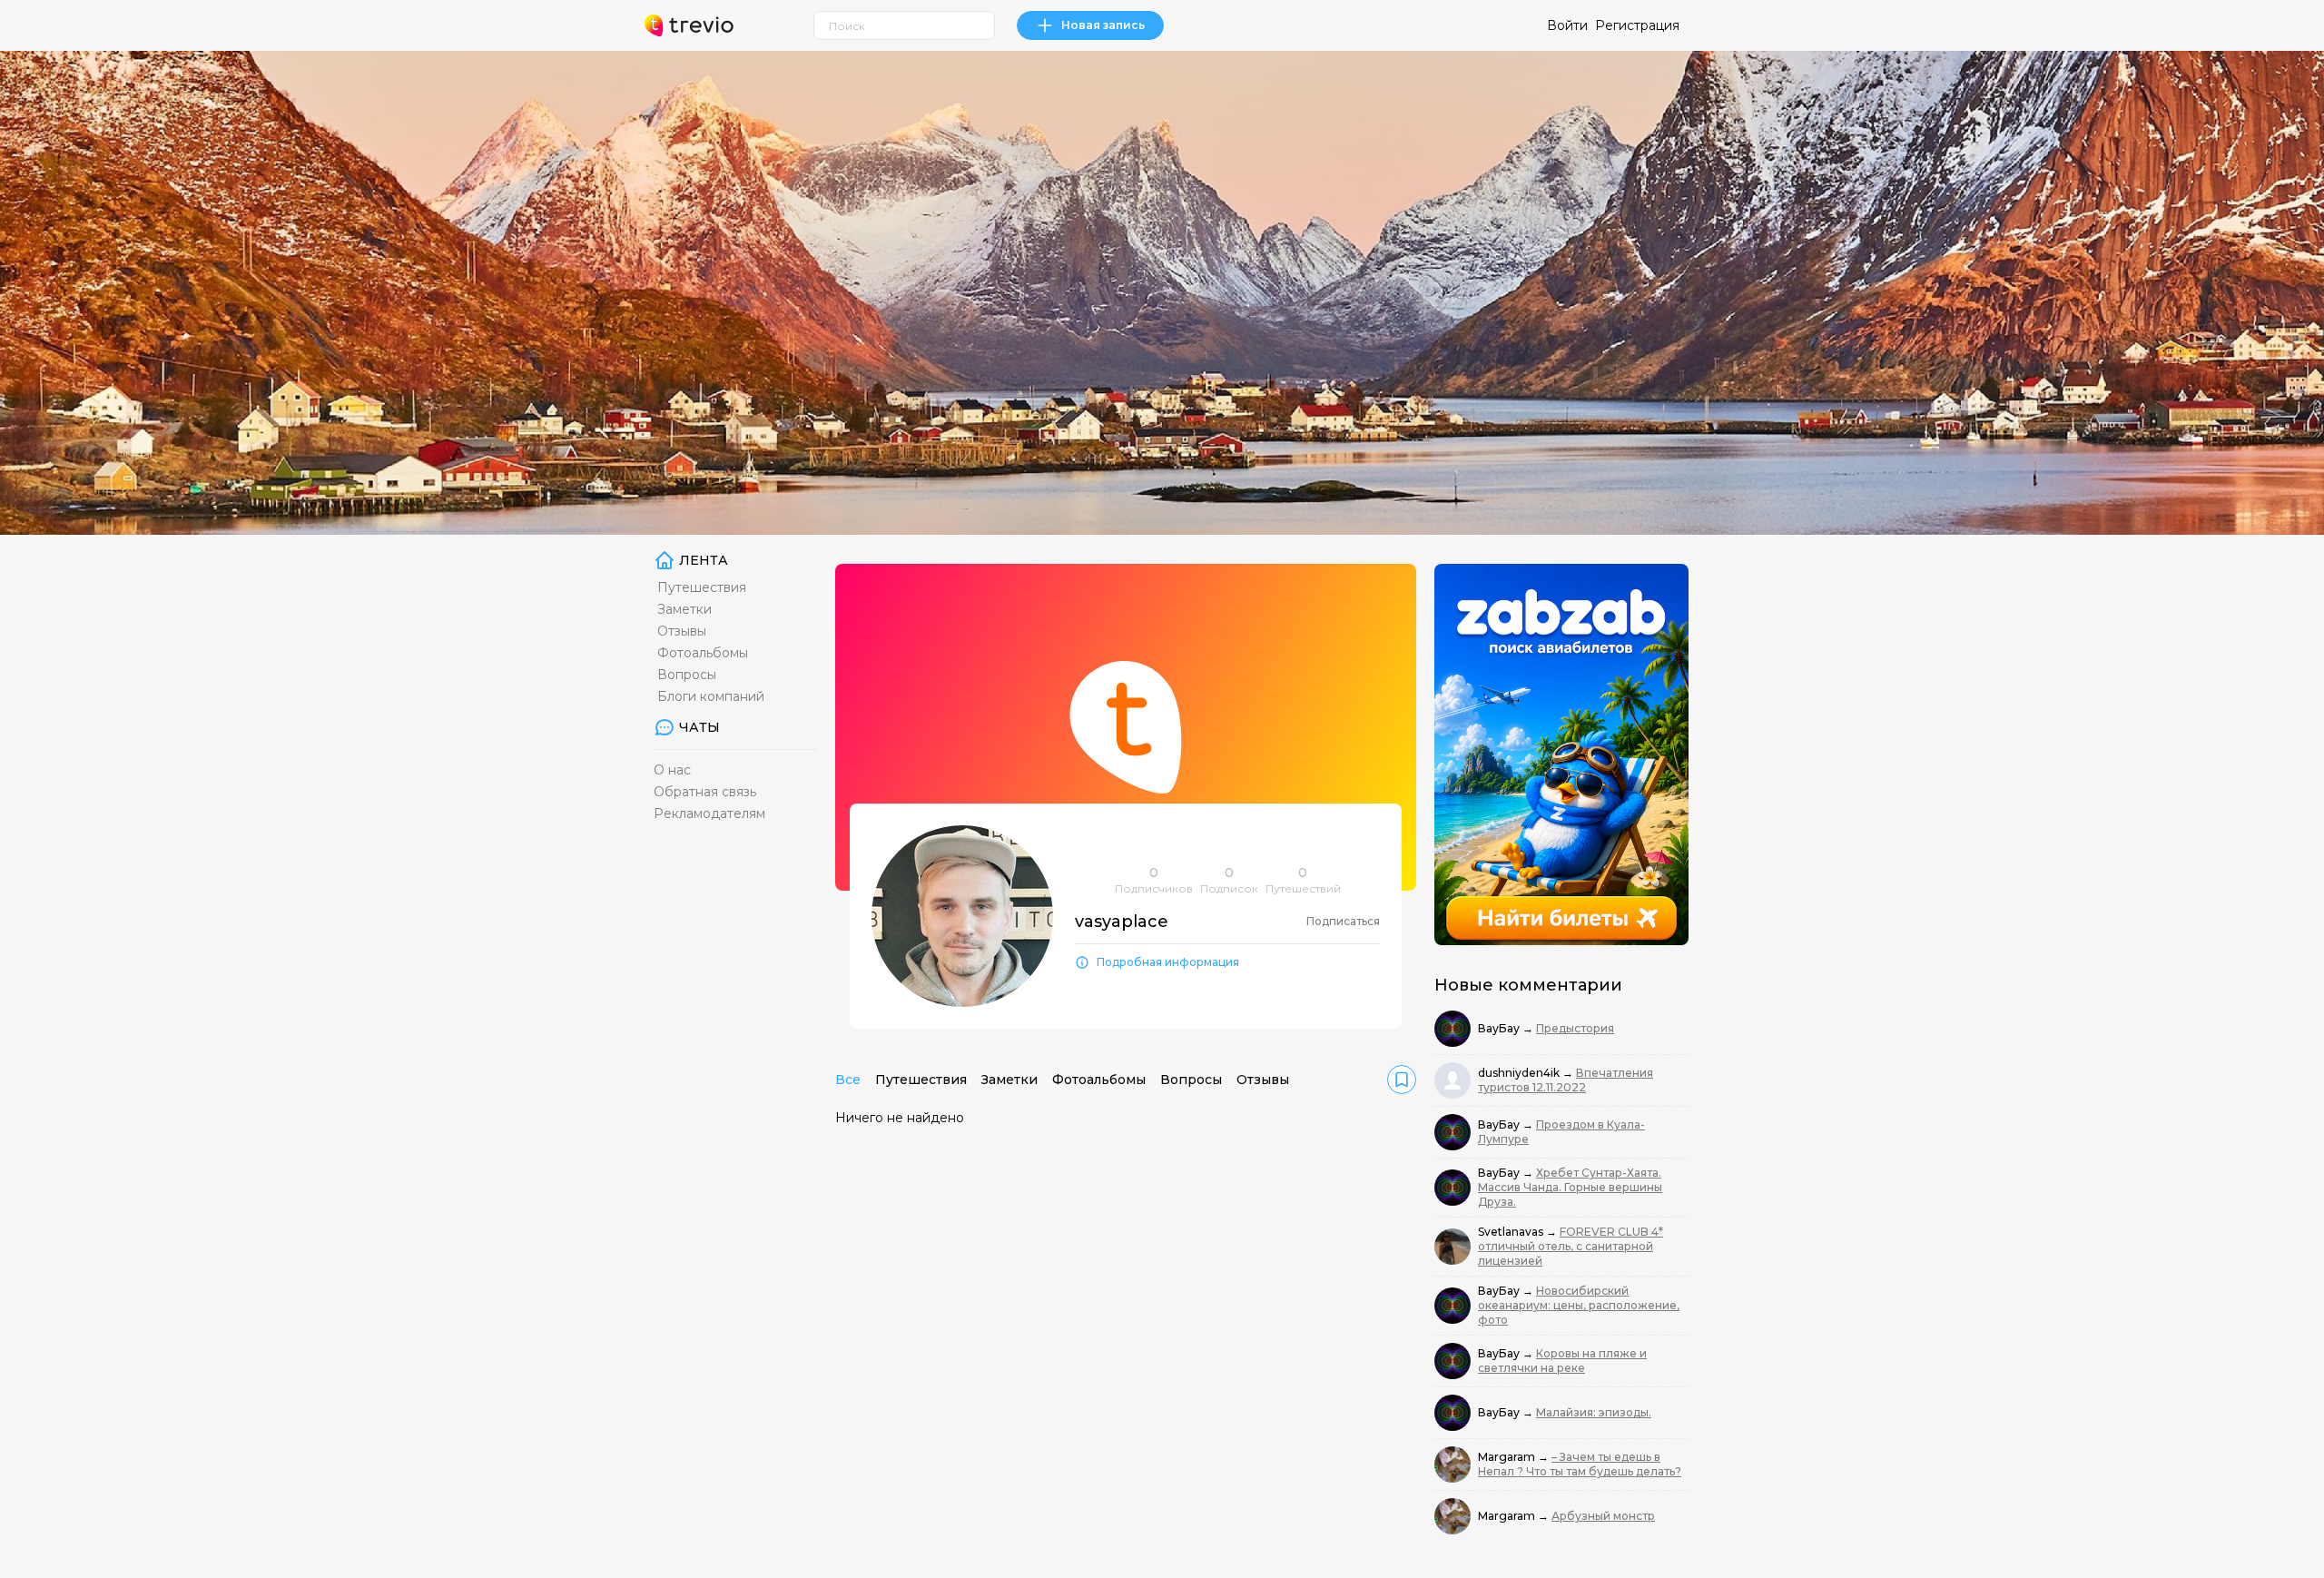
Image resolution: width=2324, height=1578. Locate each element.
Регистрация (1637, 25)
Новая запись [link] (1103, 25)
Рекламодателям (709, 814)
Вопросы (687, 675)
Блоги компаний (711, 696)
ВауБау (1500, 1028)
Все (848, 1080)
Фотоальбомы (703, 653)
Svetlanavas (1512, 1232)
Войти (1567, 25)
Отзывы (682, 631)
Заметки (684, 609)
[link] (1402, 1080)
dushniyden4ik (1520, 1073)
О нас (672, 770)
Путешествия (702, 587)
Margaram (1508, 1457)
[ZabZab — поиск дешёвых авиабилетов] (1561, 754)
